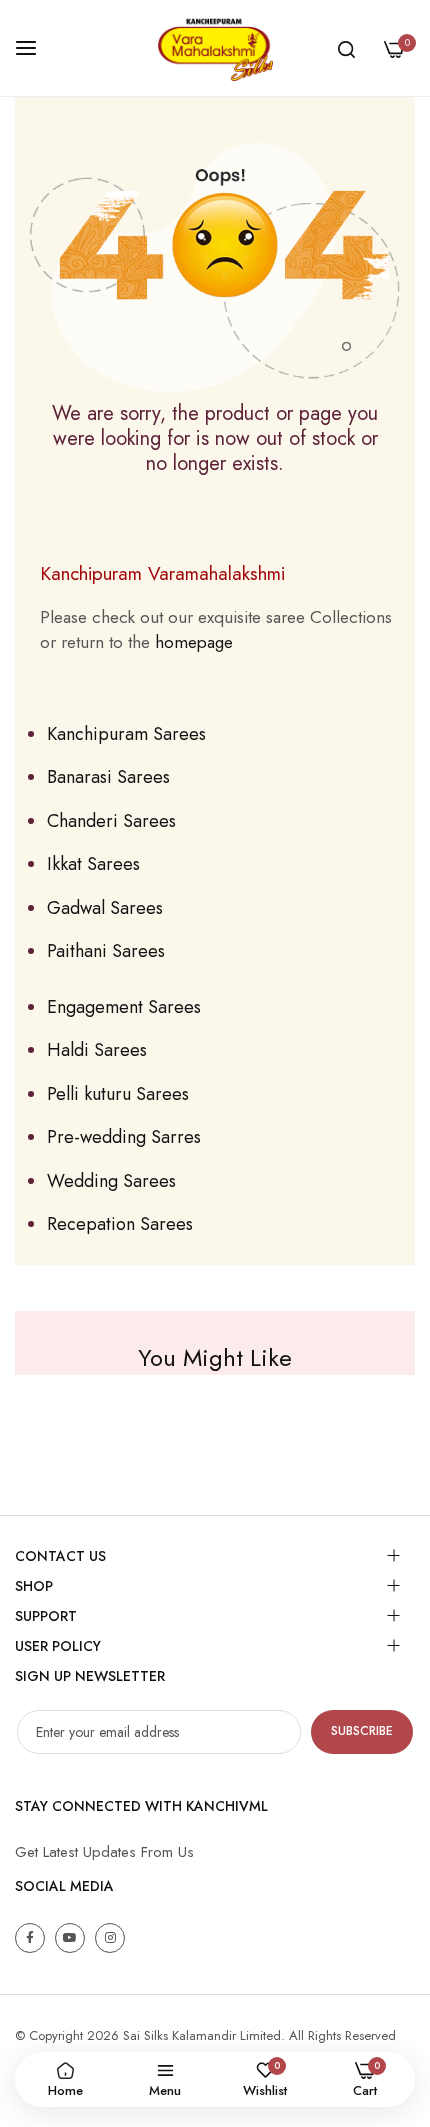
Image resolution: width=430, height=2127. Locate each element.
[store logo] (215, 48)
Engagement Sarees (124, 1007)
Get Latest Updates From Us (104, 1852)
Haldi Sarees (97, 1050)
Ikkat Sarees (93, 864)
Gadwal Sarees (105, 908)
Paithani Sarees (106, 951)
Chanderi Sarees (111, 821)
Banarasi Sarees (108, 777)
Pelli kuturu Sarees (118, 1094)
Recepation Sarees (120, 1224)
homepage (194, 642)
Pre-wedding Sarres (124, 1137)
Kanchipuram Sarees (126, 734)
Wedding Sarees (111, 1181)
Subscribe (362, 1731)
